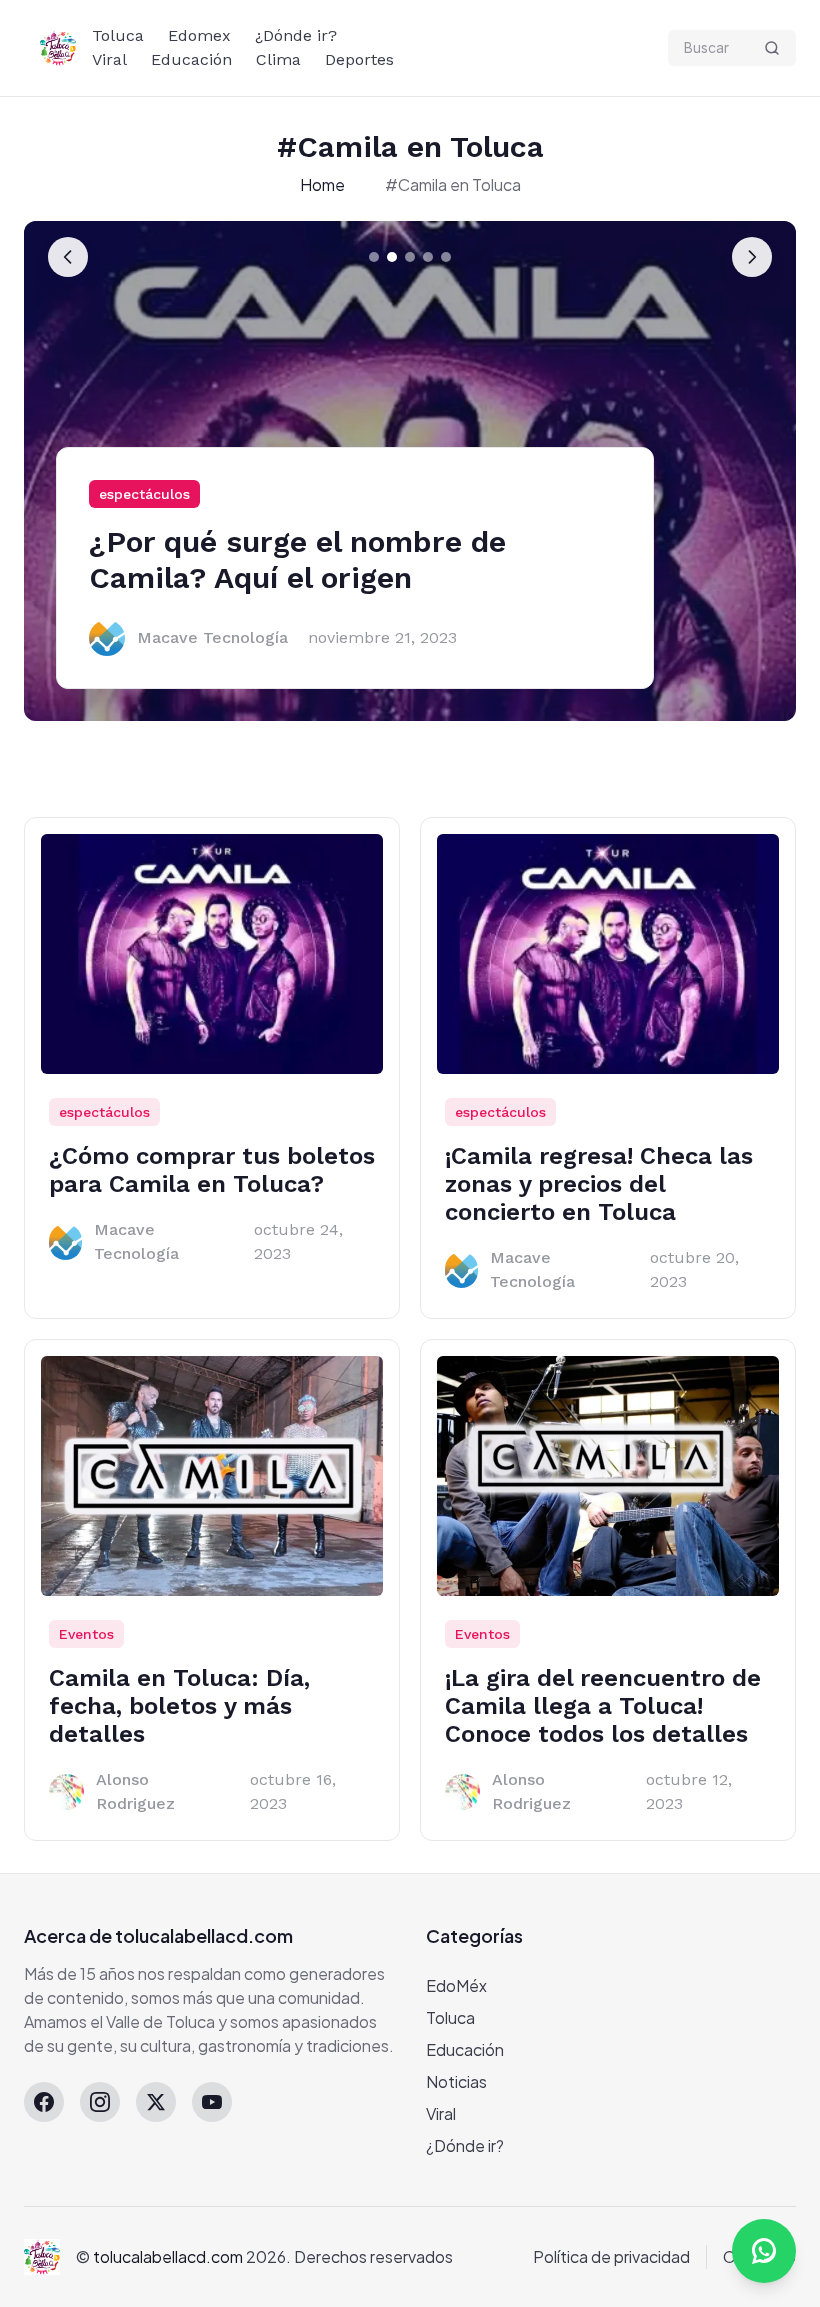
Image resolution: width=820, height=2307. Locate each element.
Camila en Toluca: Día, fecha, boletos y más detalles (179, 1706)
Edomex (199, 35)
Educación (191, 59)
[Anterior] (68, 257)
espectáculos (144, 494)
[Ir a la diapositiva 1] (374, 257)
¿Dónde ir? (296, 35)
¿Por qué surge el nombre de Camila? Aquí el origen (297, 559)
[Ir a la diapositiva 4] (428, 257)
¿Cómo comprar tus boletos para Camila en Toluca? (212, 1170)
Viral (109, 59)
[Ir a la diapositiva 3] (410, 257)
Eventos (86, 1634)
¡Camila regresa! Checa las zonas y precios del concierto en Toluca (599, 1184)
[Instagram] (100, 2102)
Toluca (118, 35)
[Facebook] (44, 2102)
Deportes (359, 59)
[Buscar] (772, 48)
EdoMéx (456, 1985)
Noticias (456, 2081)
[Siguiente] (752, 257)
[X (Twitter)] (156, 2102)
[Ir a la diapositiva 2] (392, 257)
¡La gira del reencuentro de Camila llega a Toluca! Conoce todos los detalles (603, 1706)
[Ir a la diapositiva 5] (446, 257)
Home (322, 184)
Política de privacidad (611, 2256)
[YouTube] (212, 2102)
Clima (278, 59)
